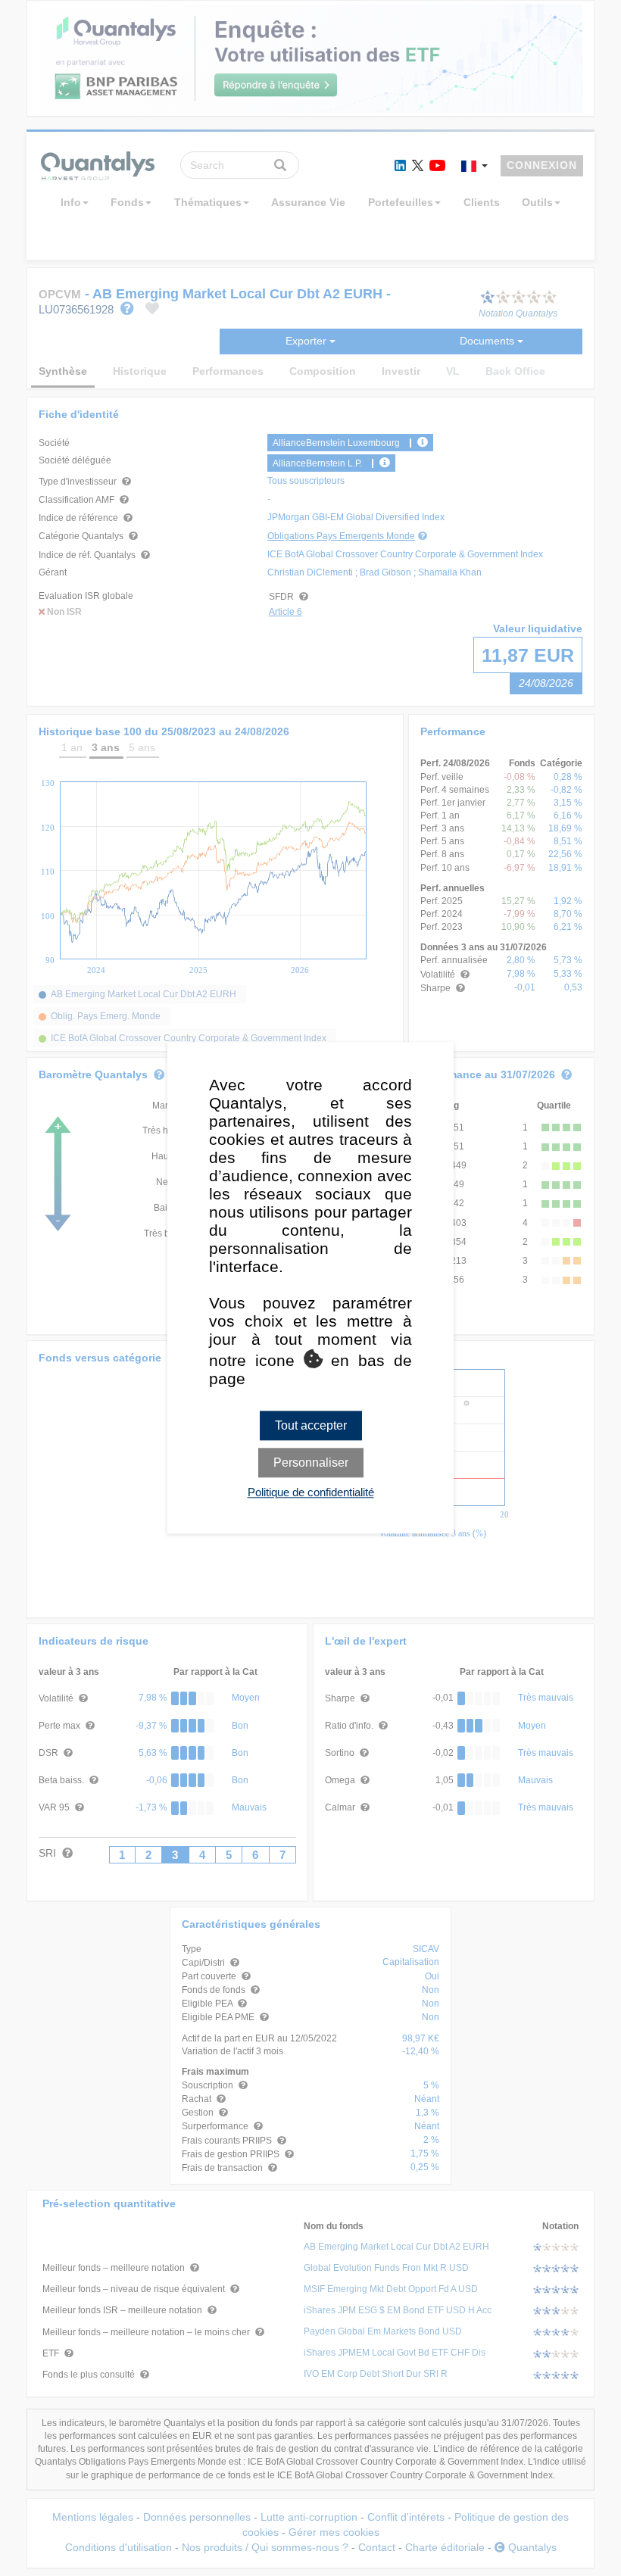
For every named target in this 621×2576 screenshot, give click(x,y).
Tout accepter (311, 1425)
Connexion (542, 165)
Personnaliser (311, 1463)
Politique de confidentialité (311, 1493)
